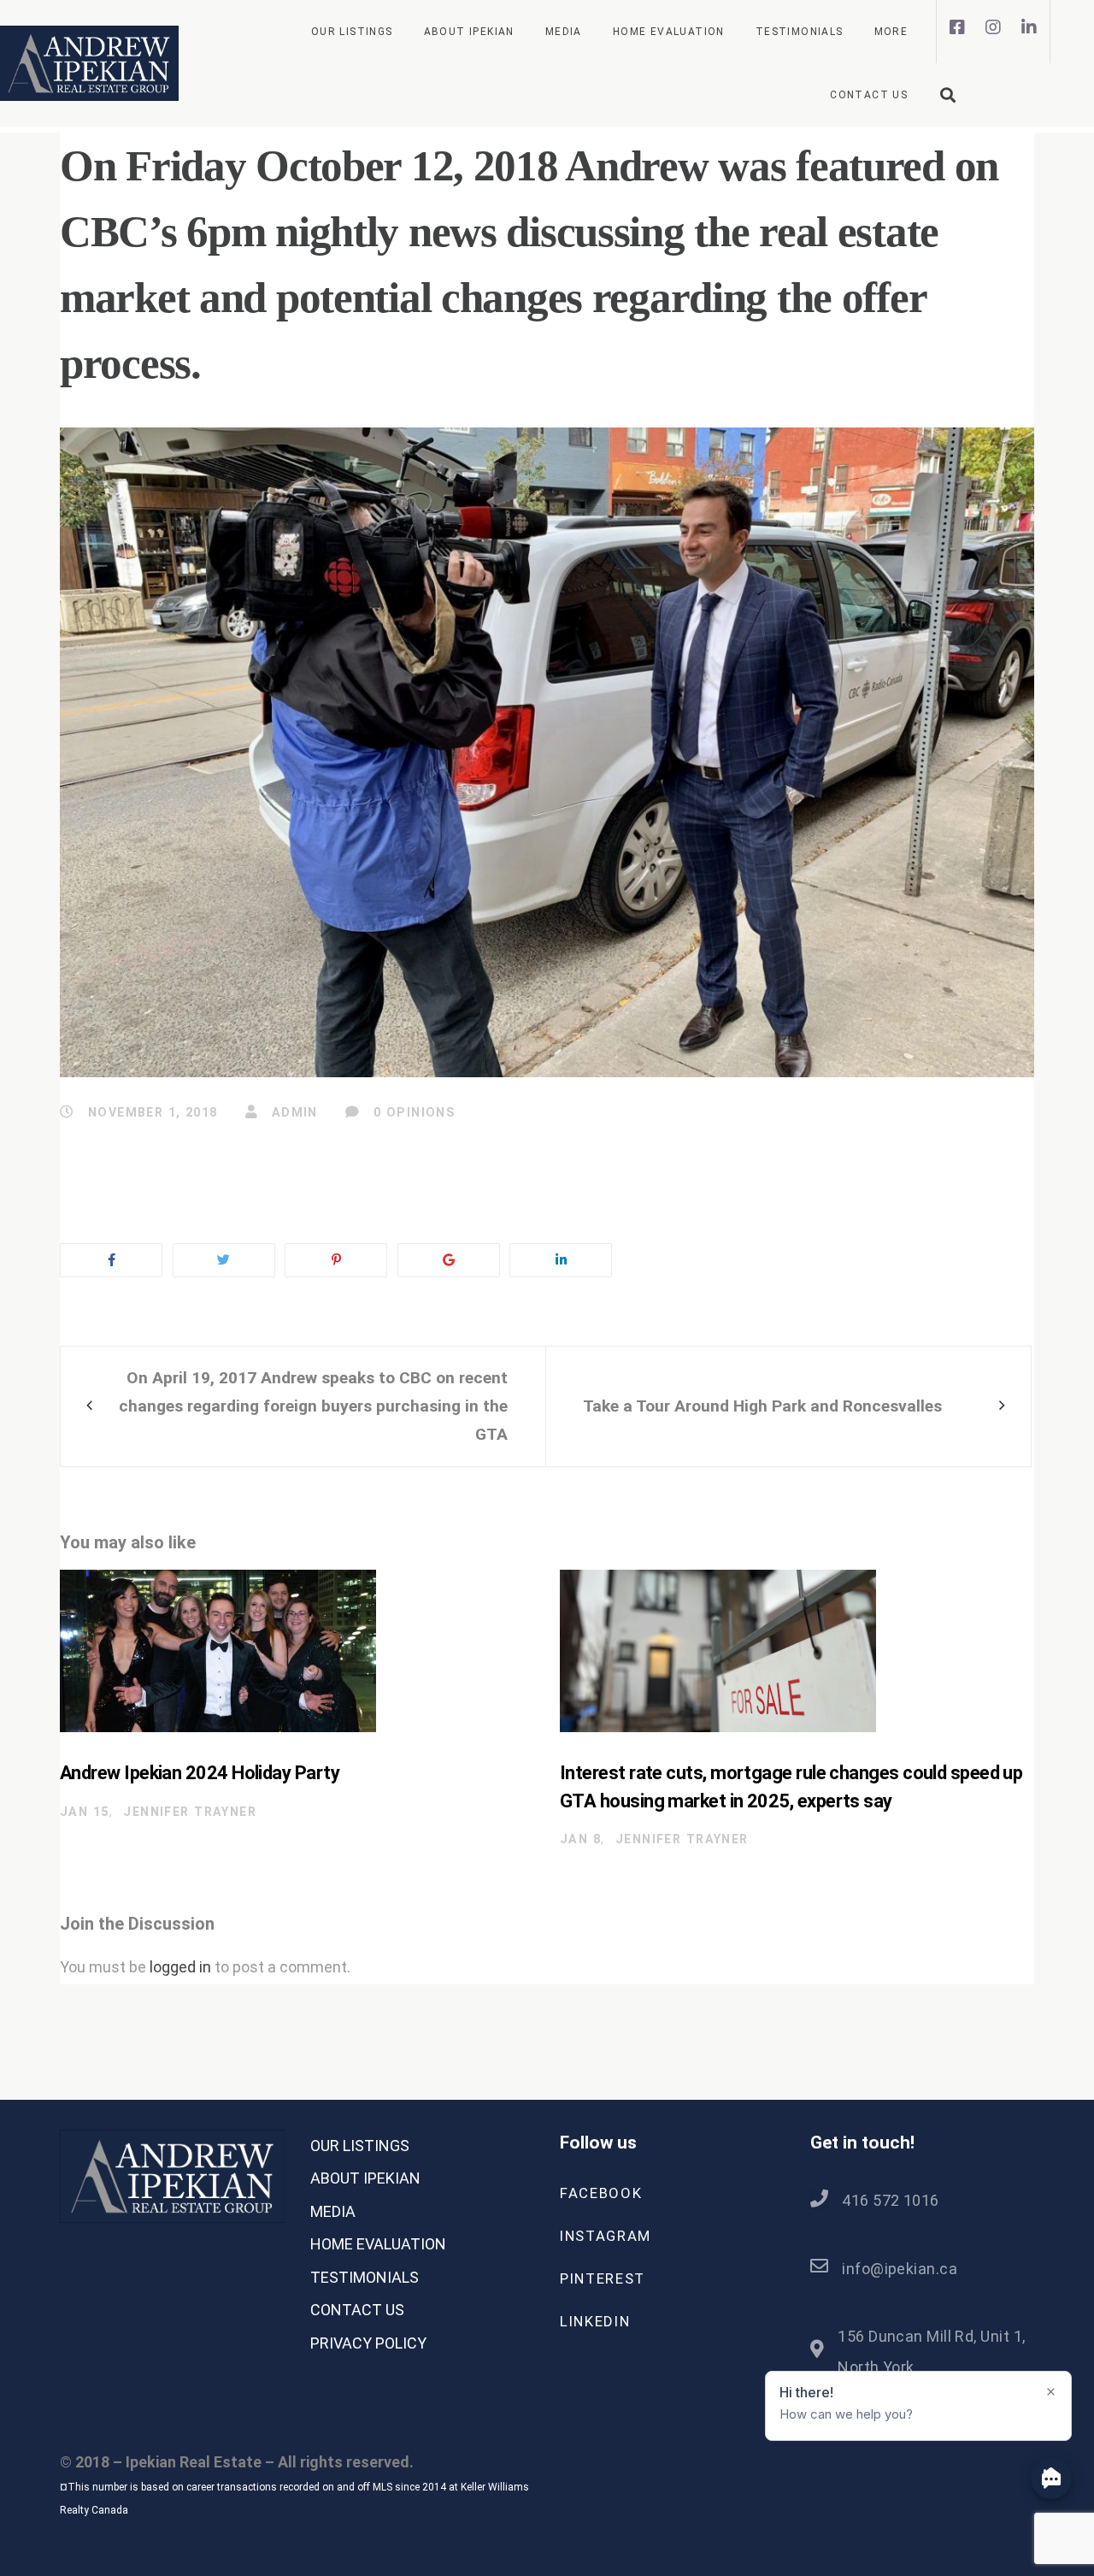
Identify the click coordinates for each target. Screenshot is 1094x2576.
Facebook (601, 2193)
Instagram (606, 2236)
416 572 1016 (890, 2200)
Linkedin (595, 2321)
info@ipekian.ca (900, 2269)
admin (292, 1112)
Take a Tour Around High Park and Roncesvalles (762, 1406)
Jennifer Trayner (190, 1812)
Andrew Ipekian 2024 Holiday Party (200, 1773)
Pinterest (603, 2278)
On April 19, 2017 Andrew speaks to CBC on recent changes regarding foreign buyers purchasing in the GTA (313, 1406)
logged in (180, 1967)
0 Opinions (412, 1112)
